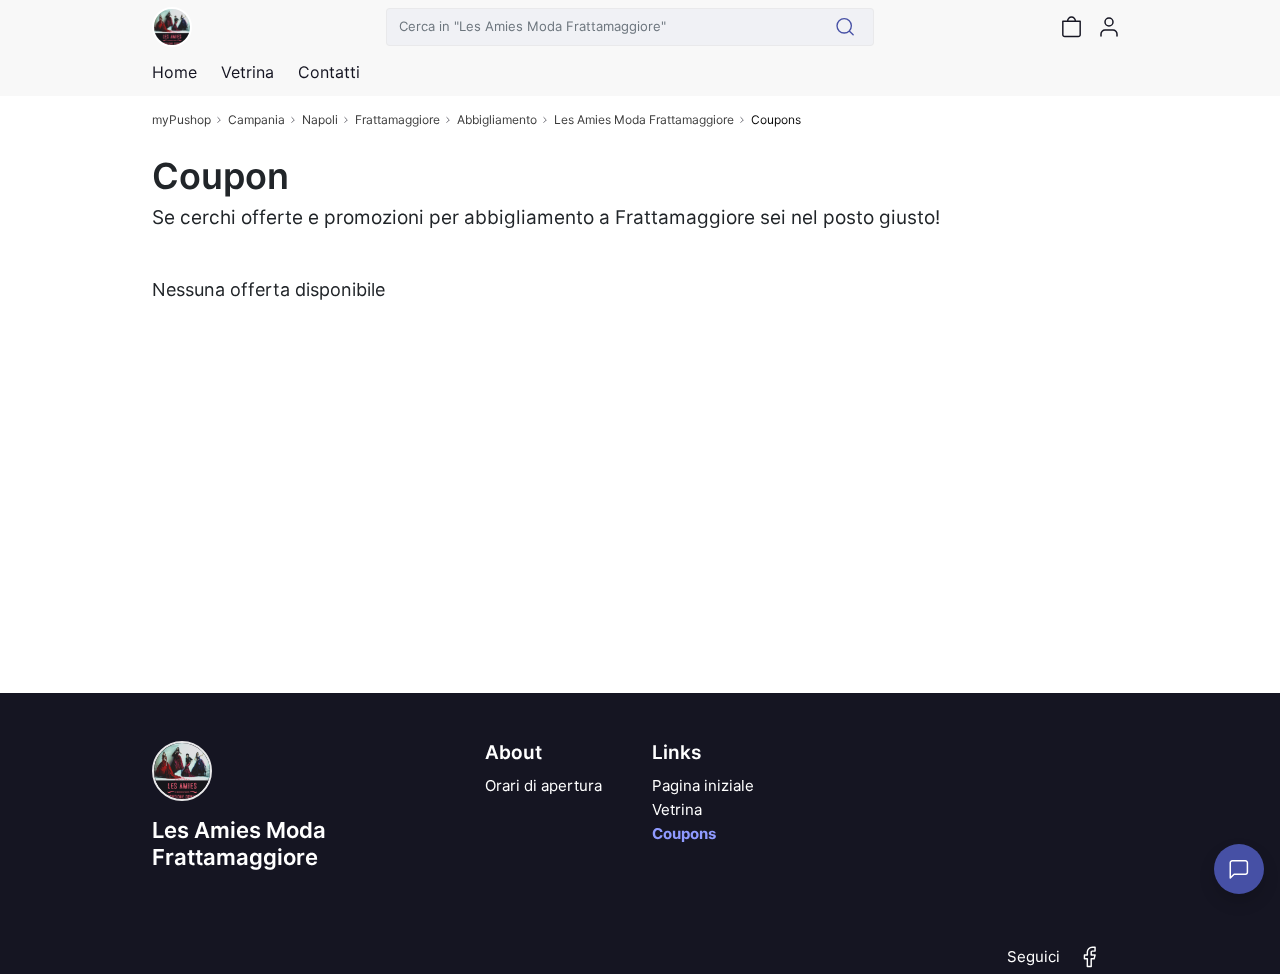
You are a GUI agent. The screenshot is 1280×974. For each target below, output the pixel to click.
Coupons (684, 833)
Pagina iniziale (703, 785)
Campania (256, 119)
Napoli (320, 119)
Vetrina (677, 809)
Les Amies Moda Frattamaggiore (644, 119)
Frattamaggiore (397, 119)
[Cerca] (845, 27)
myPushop (181, 119)
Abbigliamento (497, 119)
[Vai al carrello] (1071, 27)
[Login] (1109, 27)
